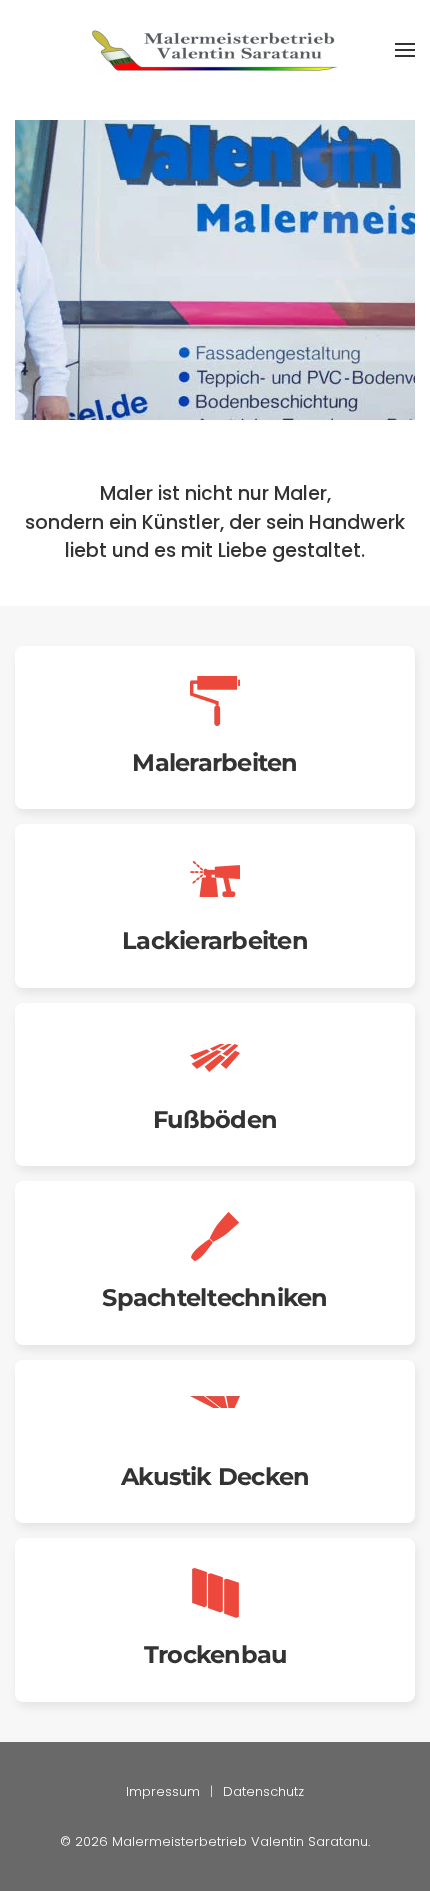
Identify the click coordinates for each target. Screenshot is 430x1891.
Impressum (163, 1791)
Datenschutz (263, 1791)
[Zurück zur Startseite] (215, 50)
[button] (405, 50)
